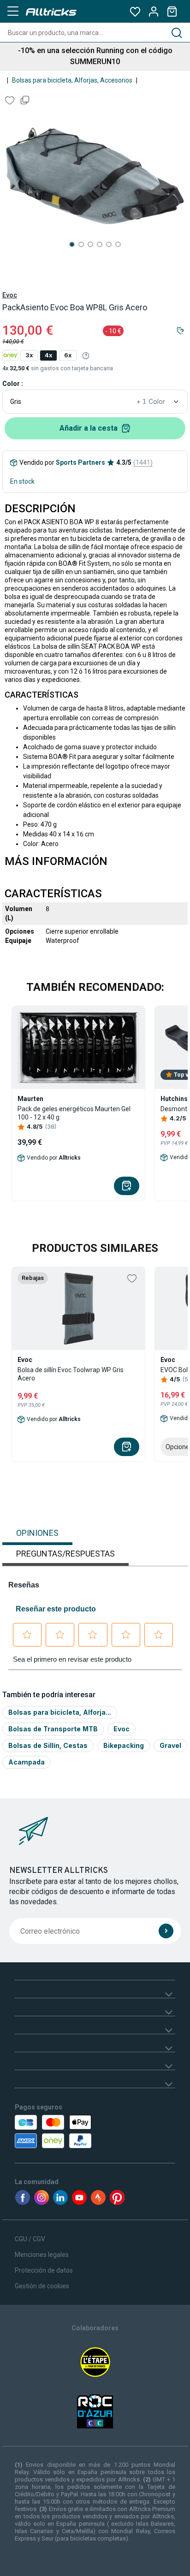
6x (68, 355)
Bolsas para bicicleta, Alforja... (60, 1712)
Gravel (170, 1745)
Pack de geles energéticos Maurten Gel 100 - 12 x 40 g (74, 1113)
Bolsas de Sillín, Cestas (48, 1745)
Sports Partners (80, 462)
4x (48, 355)
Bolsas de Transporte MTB (53, 1729)
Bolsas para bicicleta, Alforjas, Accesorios (72, 80)
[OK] (166, 1931)
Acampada (27, 1762)
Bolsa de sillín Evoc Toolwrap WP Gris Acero (71, 1374)
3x (29, 355)
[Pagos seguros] (64, 2132)
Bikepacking (124, 1745)
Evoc (10, 295)
